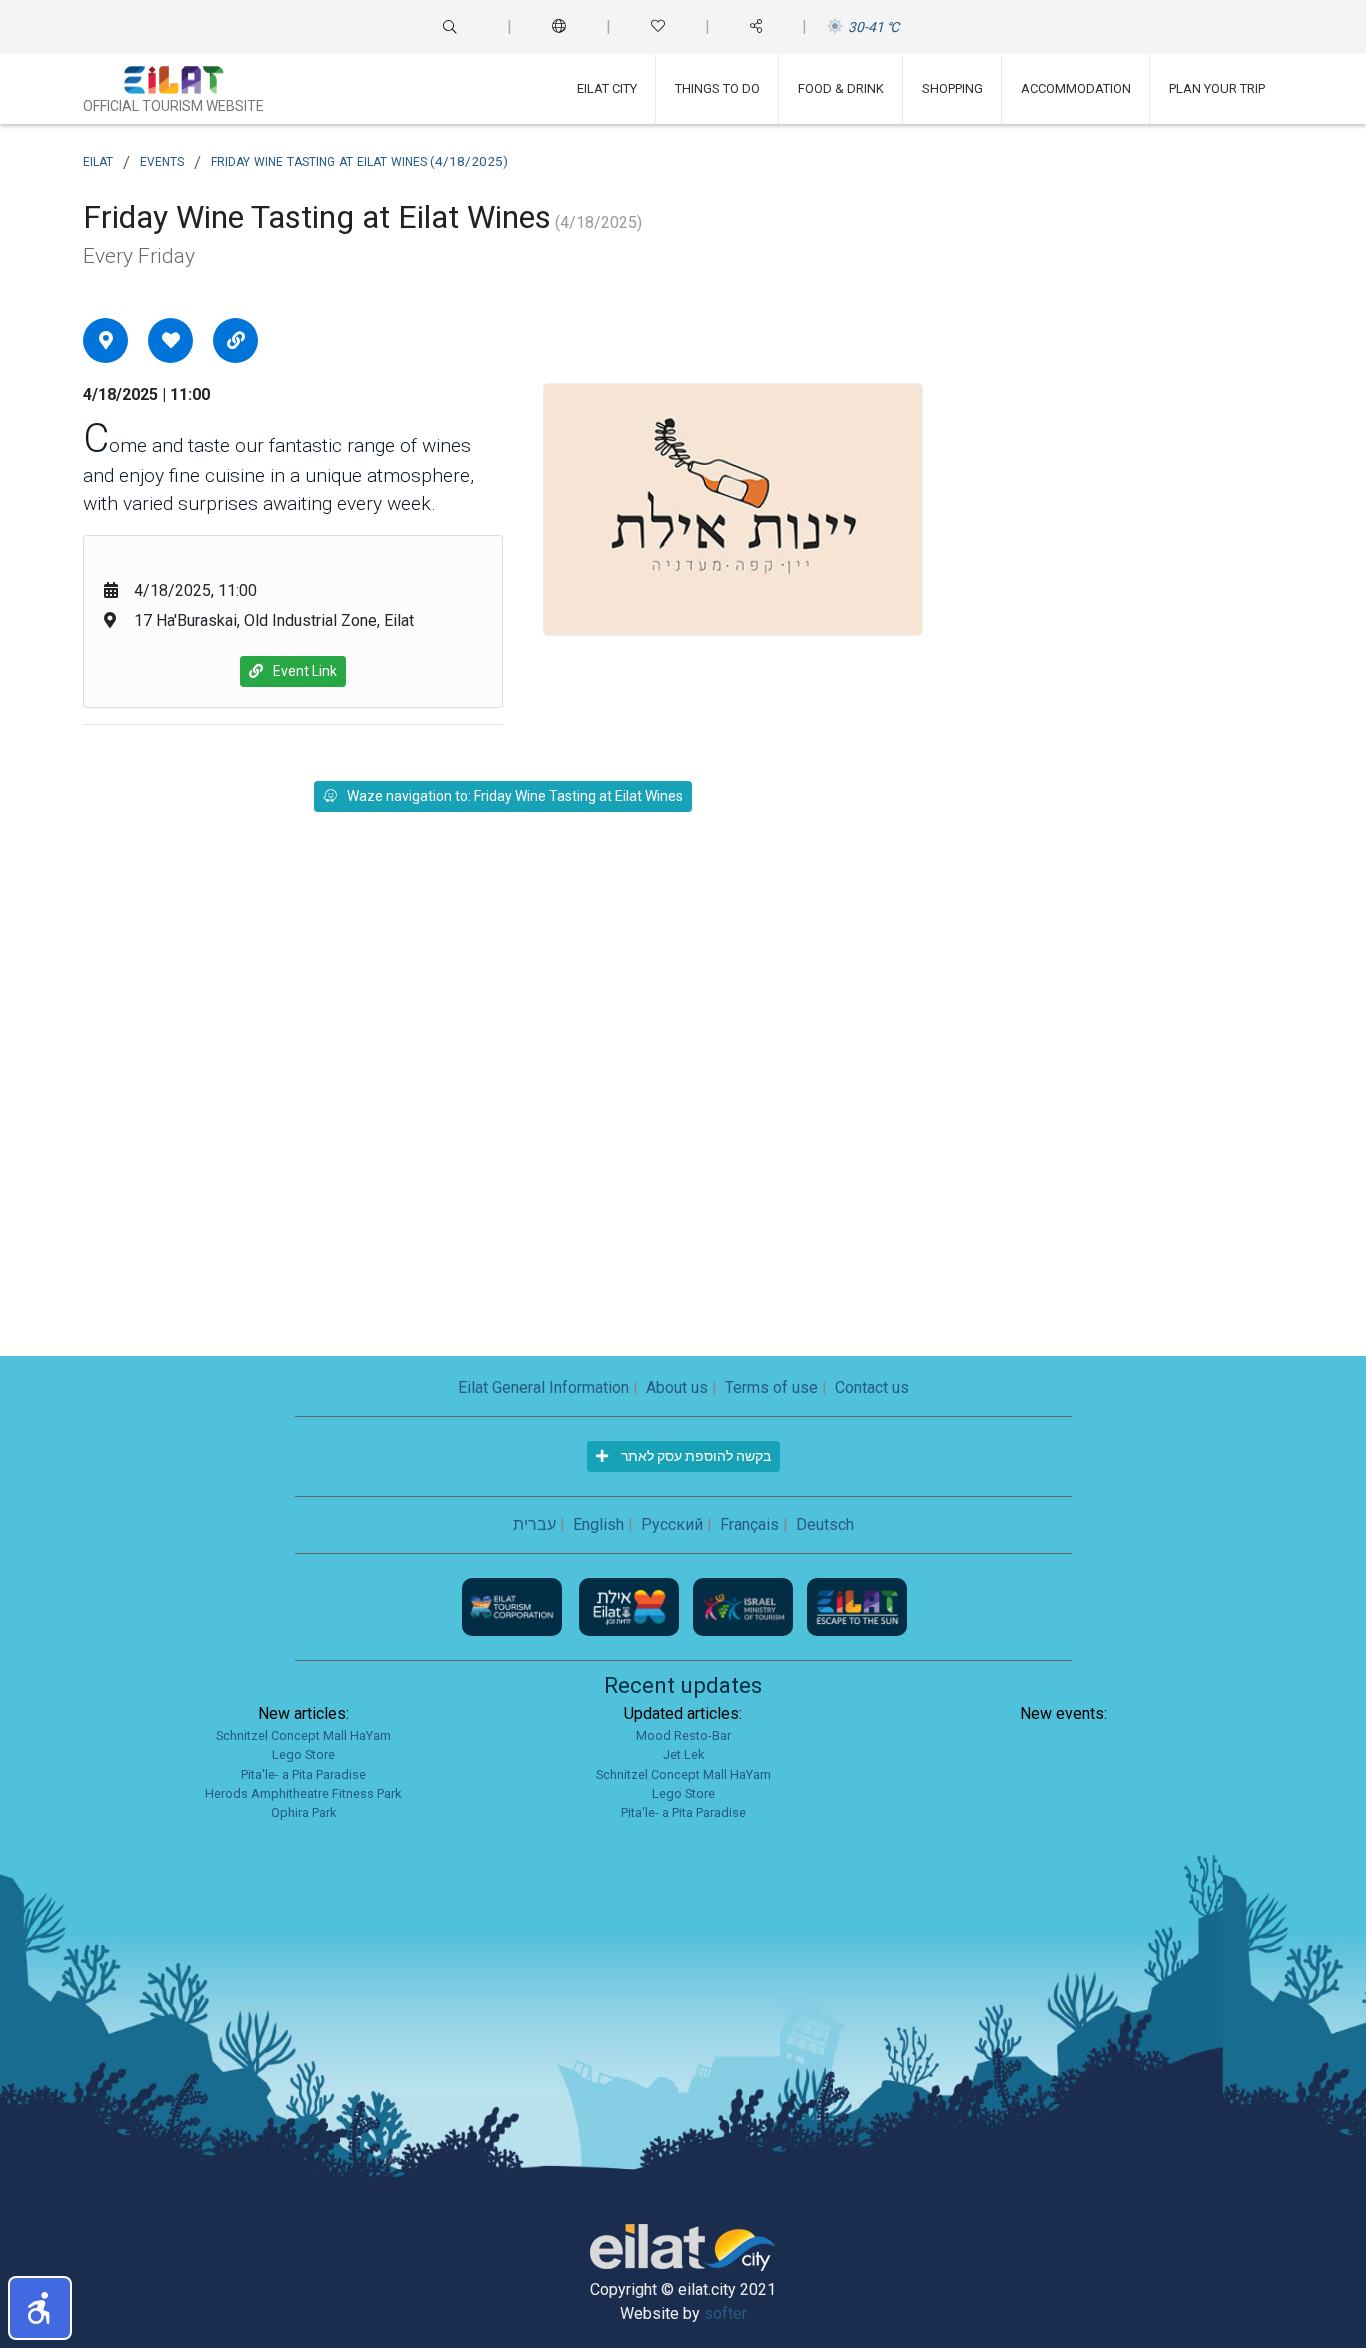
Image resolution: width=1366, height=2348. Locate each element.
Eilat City (607, 88)
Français (749, 1524)
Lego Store (303, 1754)
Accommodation (1076, 88)
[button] (40, 2308)
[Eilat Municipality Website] (631, 1605)
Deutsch (825, 1524)
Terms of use (771, 1387)
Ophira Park (303, 1812)
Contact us (872, 1387)
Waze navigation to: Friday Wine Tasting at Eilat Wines (515, 796)
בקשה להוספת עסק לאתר (694, 1456)
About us (677, 1387)
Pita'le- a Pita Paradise (303, 1774)
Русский (672, 1524)
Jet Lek (683, 1754)
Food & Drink (841, 88)
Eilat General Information (543, 1387)
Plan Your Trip (1217, 88)
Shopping (952, 88)
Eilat (98, 160)
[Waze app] (106, 340)
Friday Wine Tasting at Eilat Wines (359, 160)
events (162, 160)
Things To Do (717, 88)
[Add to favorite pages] (171, 340)
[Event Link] (236, 340)
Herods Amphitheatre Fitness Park (303, 1793)
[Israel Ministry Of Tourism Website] (745, 1605)
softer (725, 2313)
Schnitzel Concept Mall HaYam (303, 1735)
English (598, 1524)
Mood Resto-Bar (683, 1735)
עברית (534, 1524)
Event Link (305, 671)
